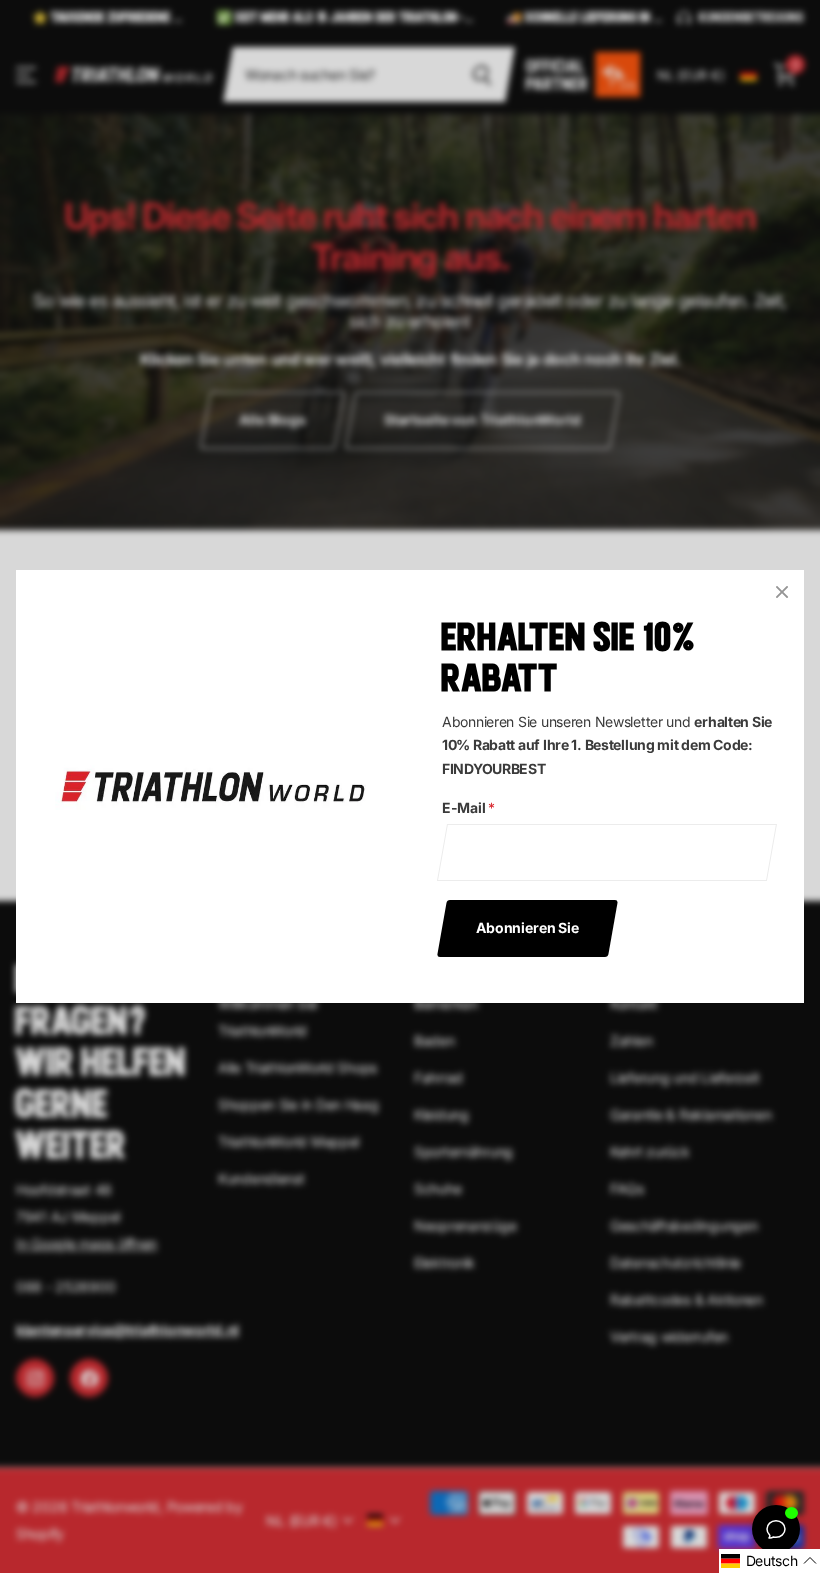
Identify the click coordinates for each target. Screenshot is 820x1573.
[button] (769, 1561)
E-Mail (468, 807)
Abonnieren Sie (527, 927)
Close (782, 592)
